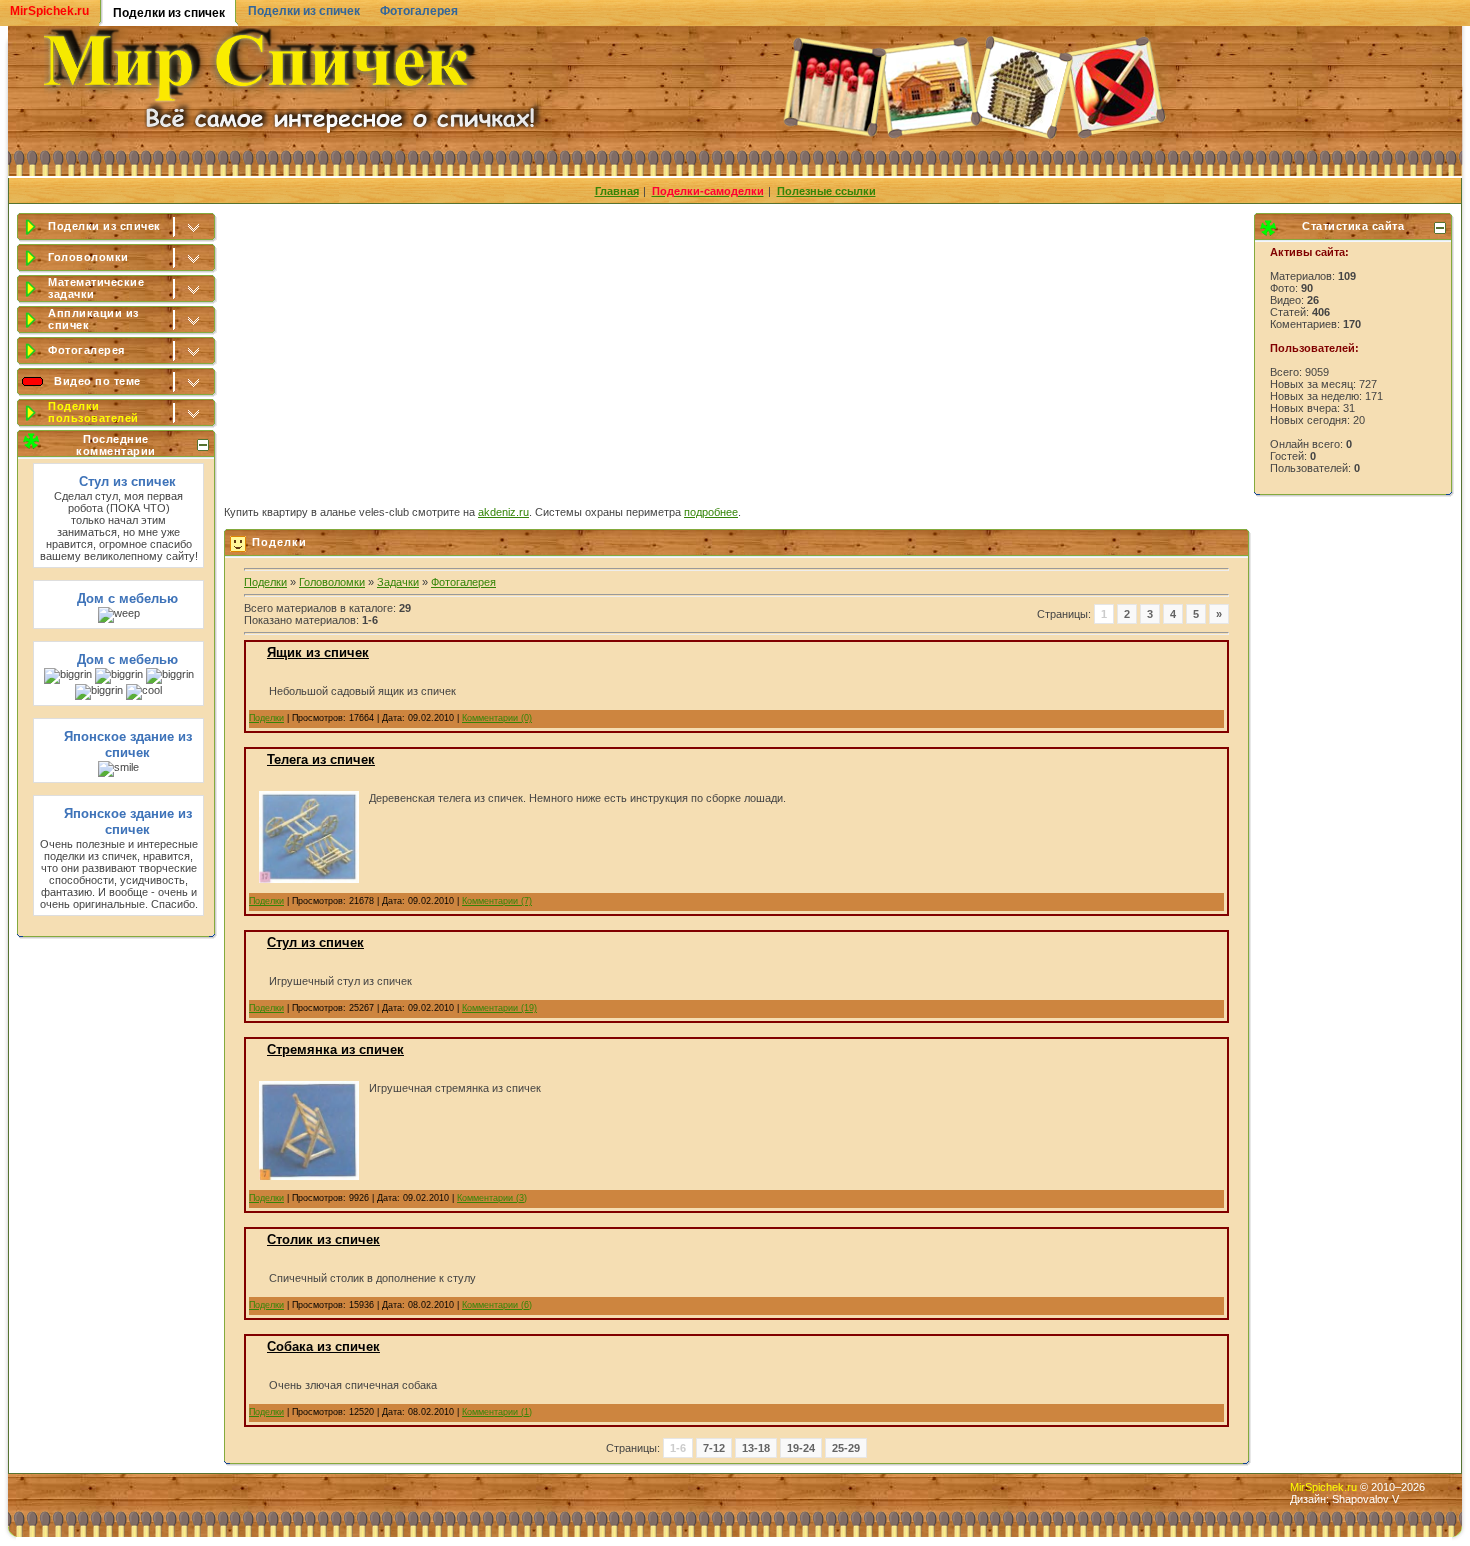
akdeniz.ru (503, 512)
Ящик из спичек (318, 652)
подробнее (711, 512)
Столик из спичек (323, 1239)
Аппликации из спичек (93, 319)
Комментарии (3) (492, 1198)
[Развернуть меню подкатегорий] (195, 227)
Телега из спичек (321, 759)
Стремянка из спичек (335, 1049)
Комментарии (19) (499, 1008)
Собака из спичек (323, 1346)
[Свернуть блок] (203, 445)
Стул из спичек (127, 481)
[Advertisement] (738, 351)
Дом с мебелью (127, 598)
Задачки (398, 582)
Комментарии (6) (497, 1305)
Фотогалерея (419, 11)
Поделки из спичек (304, 11)
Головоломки (88, 257)
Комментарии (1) (497, 1412)
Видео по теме (97, 381)
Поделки (265, 582)
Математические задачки (96, 288)
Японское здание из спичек (128, 744)
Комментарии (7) (497, 901)
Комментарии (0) (497, 718)
